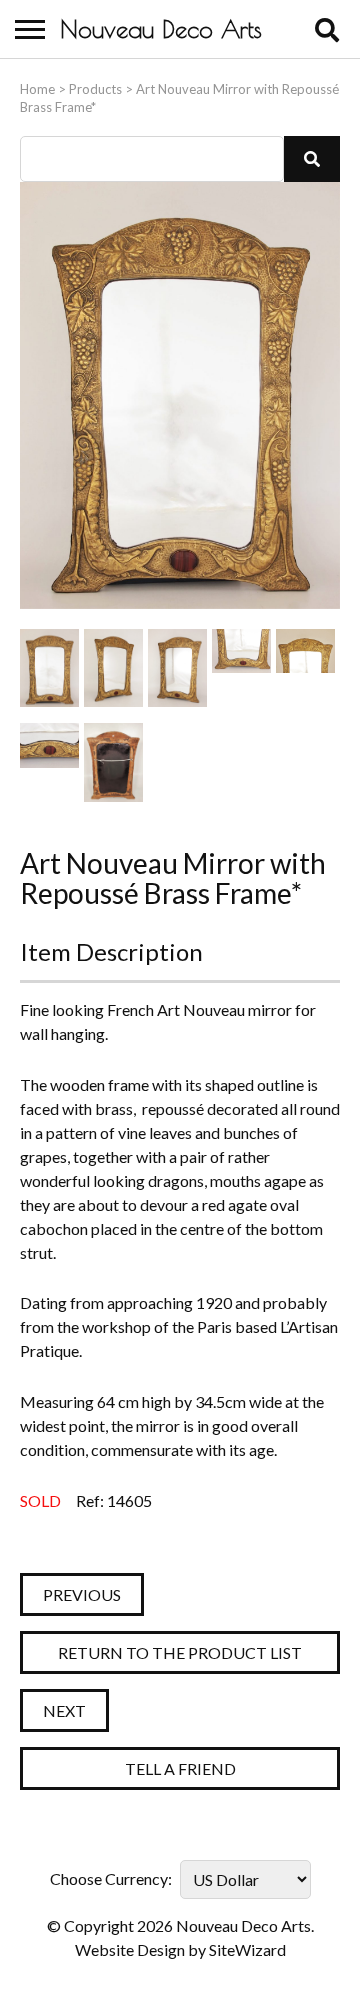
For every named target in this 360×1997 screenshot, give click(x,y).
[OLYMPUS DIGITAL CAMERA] (49, 668)
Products (95, 89)
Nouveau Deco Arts (161, 29)
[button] (312, 159)
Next (64, 1710)
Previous (82, 1594)
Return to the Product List (180, 1652)
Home (37, 89)
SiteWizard (247, 1949)
